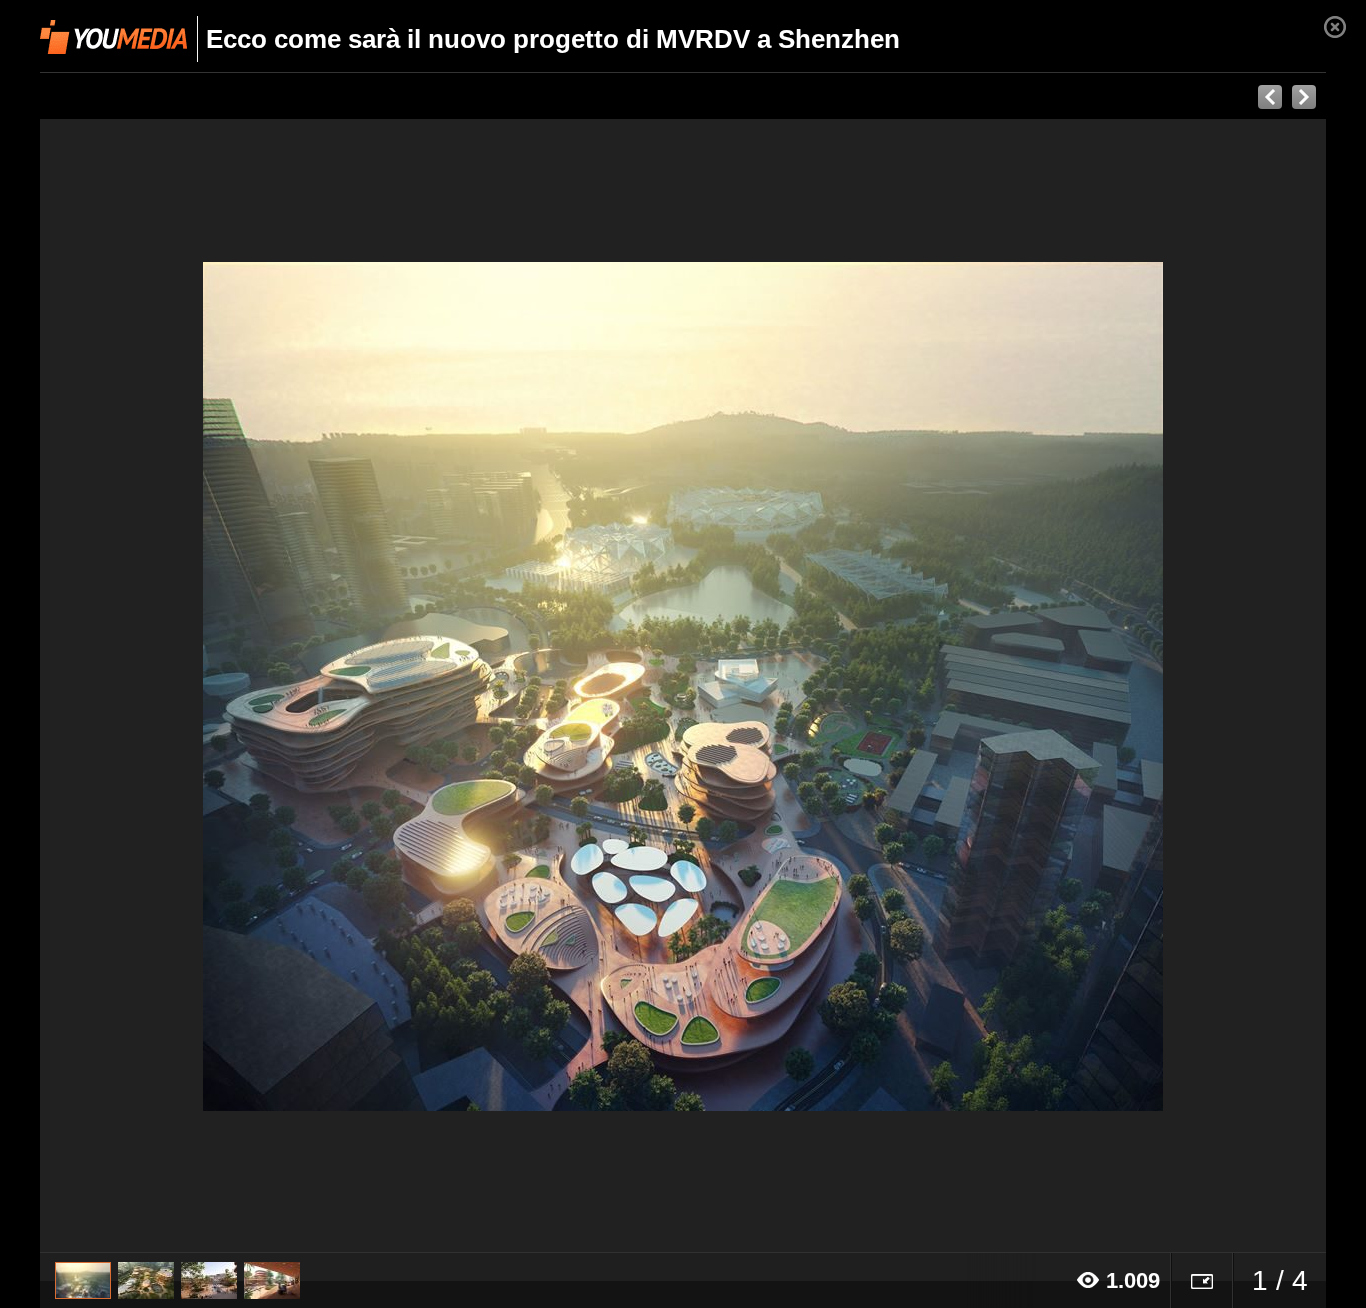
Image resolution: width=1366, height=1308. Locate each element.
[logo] (113, 37)
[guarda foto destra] (811, 686)
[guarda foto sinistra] (168, 686)
